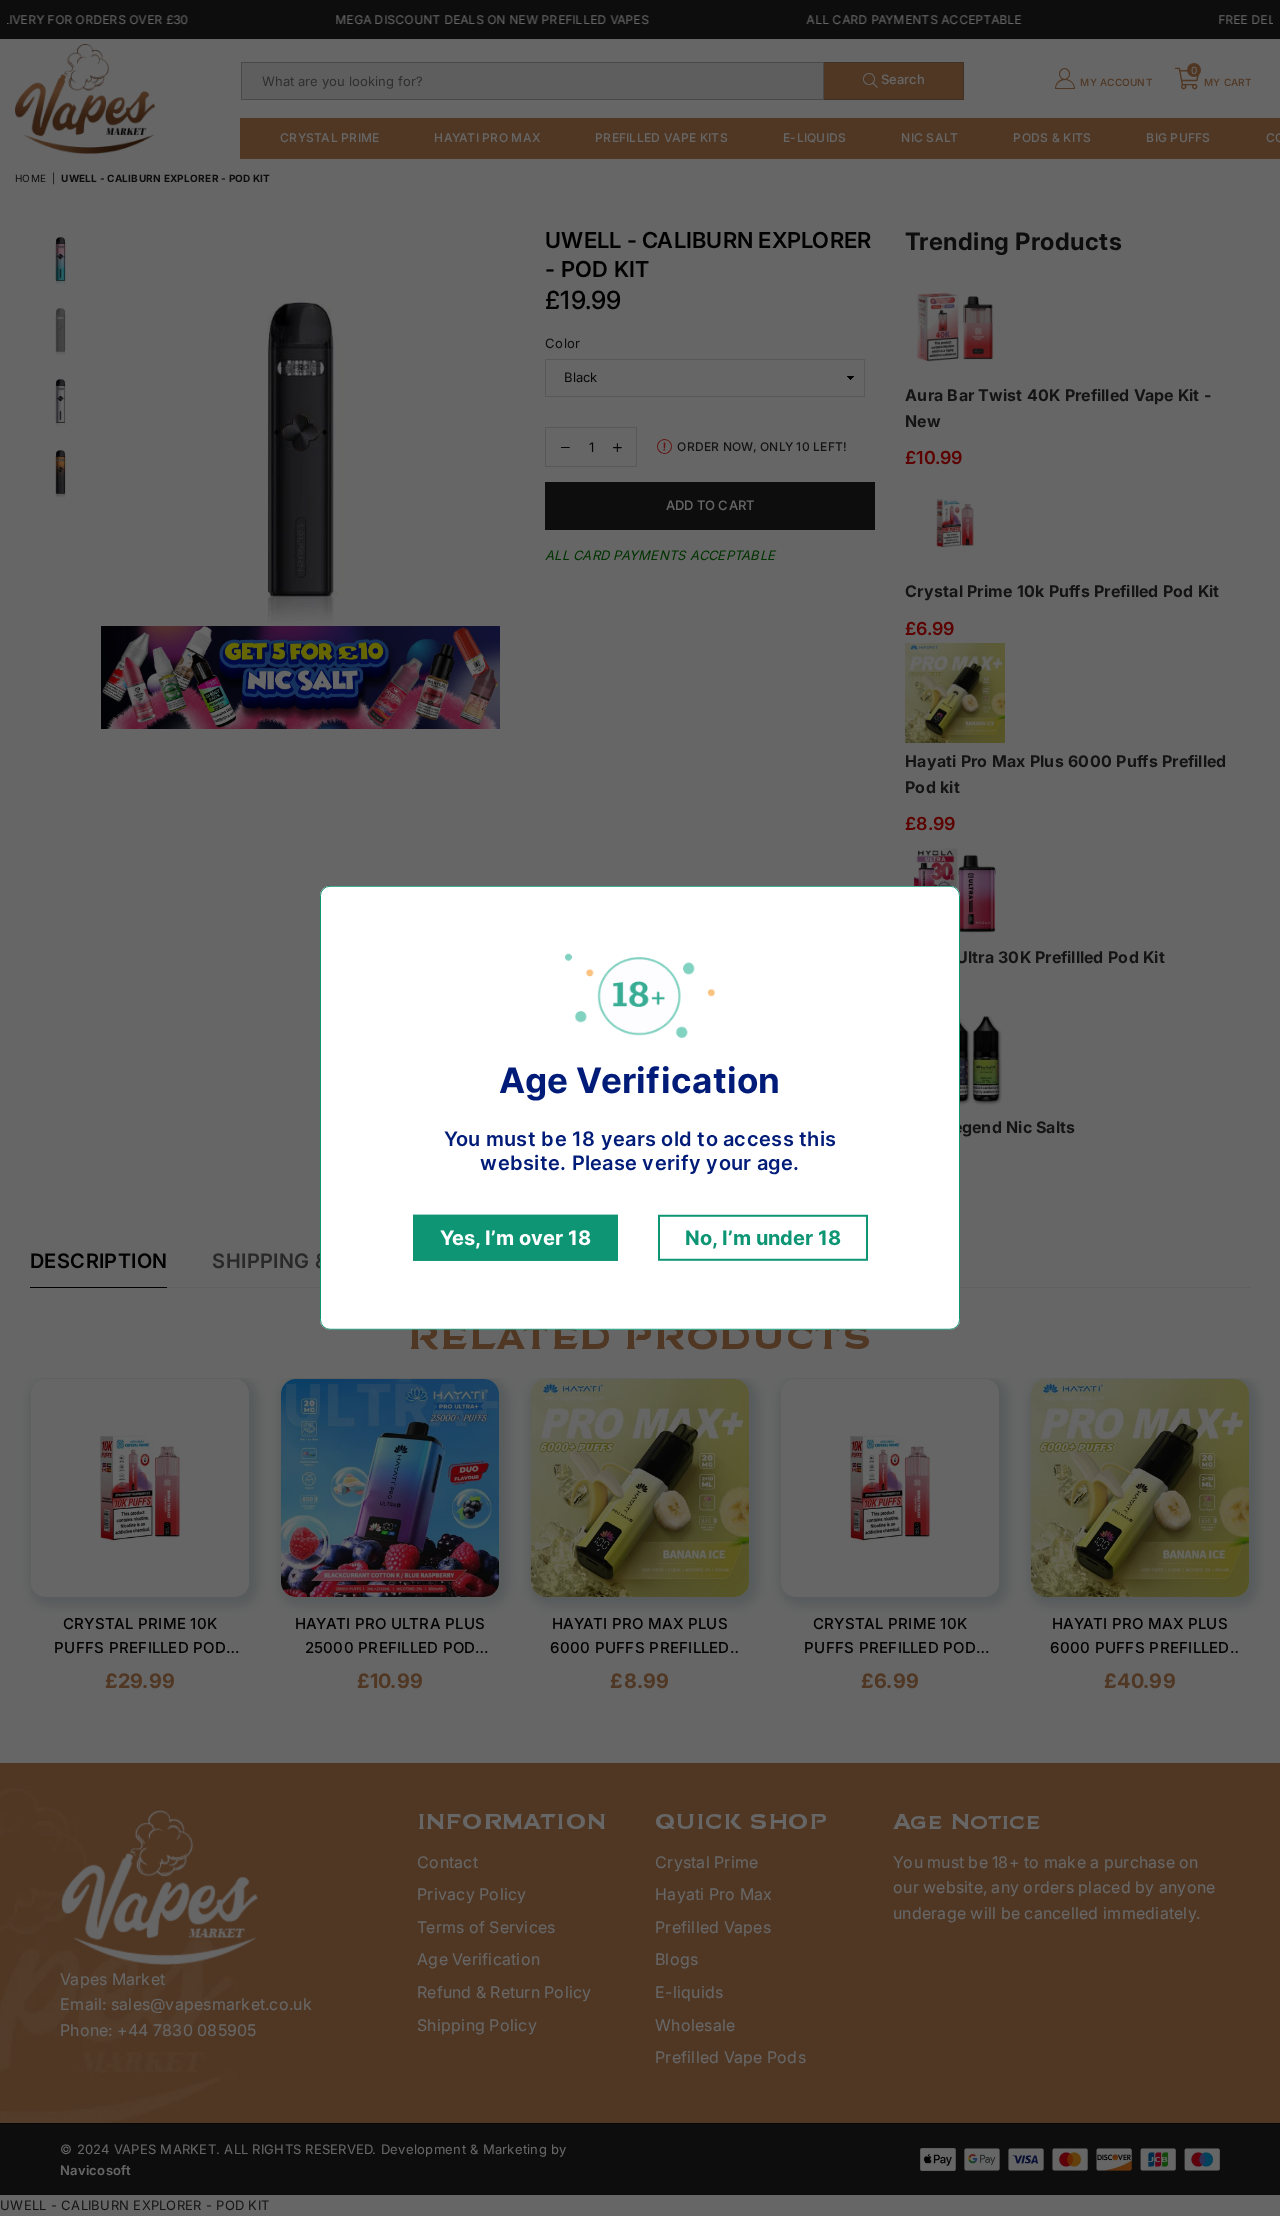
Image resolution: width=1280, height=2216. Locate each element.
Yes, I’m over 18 (515, 1238)
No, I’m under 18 (763, 1238)
